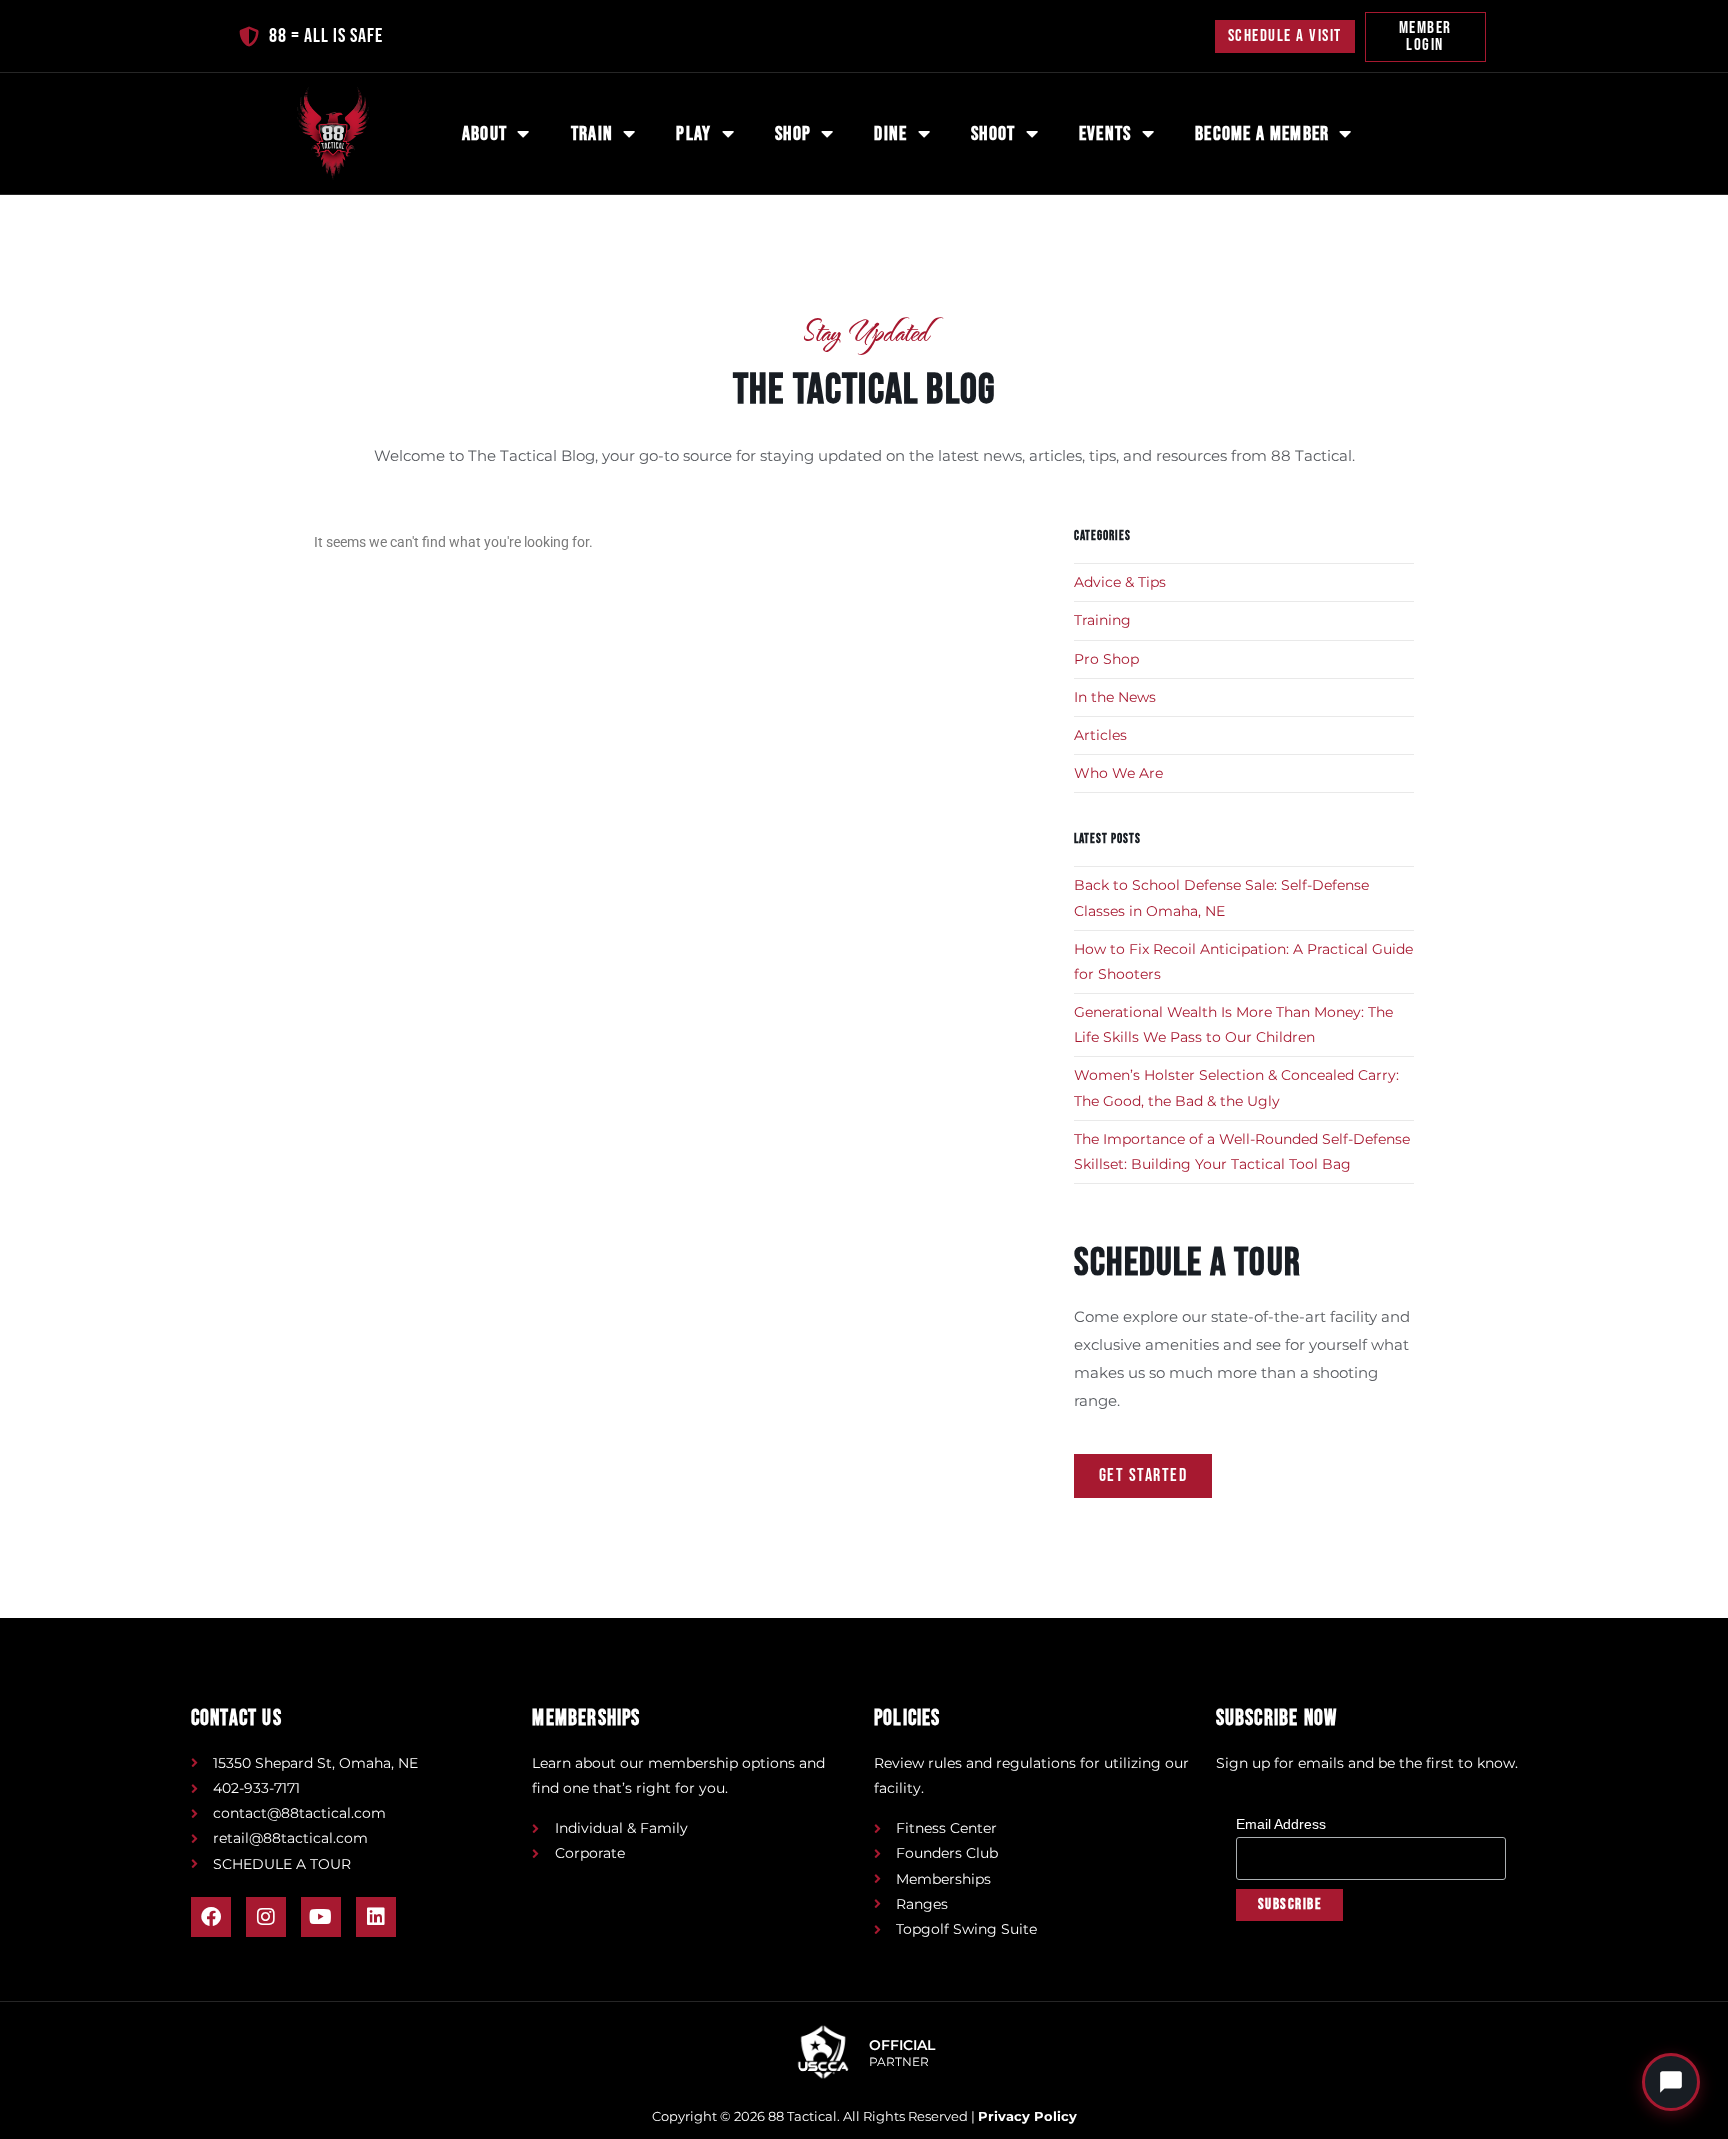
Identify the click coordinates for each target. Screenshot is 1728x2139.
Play (693, 134)
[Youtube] (321, 1917)
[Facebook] (211, 1917)
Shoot (993, 134)
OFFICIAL (902, 2045)
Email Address (1287, 1824)
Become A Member (1262, 134)
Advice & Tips (1120, 582)
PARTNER (899, 2062)
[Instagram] (266, 1917)
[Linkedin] (376, 1917)
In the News (1115, 697)
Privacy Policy (1027, 2116)
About (485, 134)
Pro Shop (1106, 659)
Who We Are (1118, 773)
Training (1102, 620)
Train (592, 134)
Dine (890, 134)
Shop (793, 134)
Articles (1100, 735)
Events (1105, 134)
